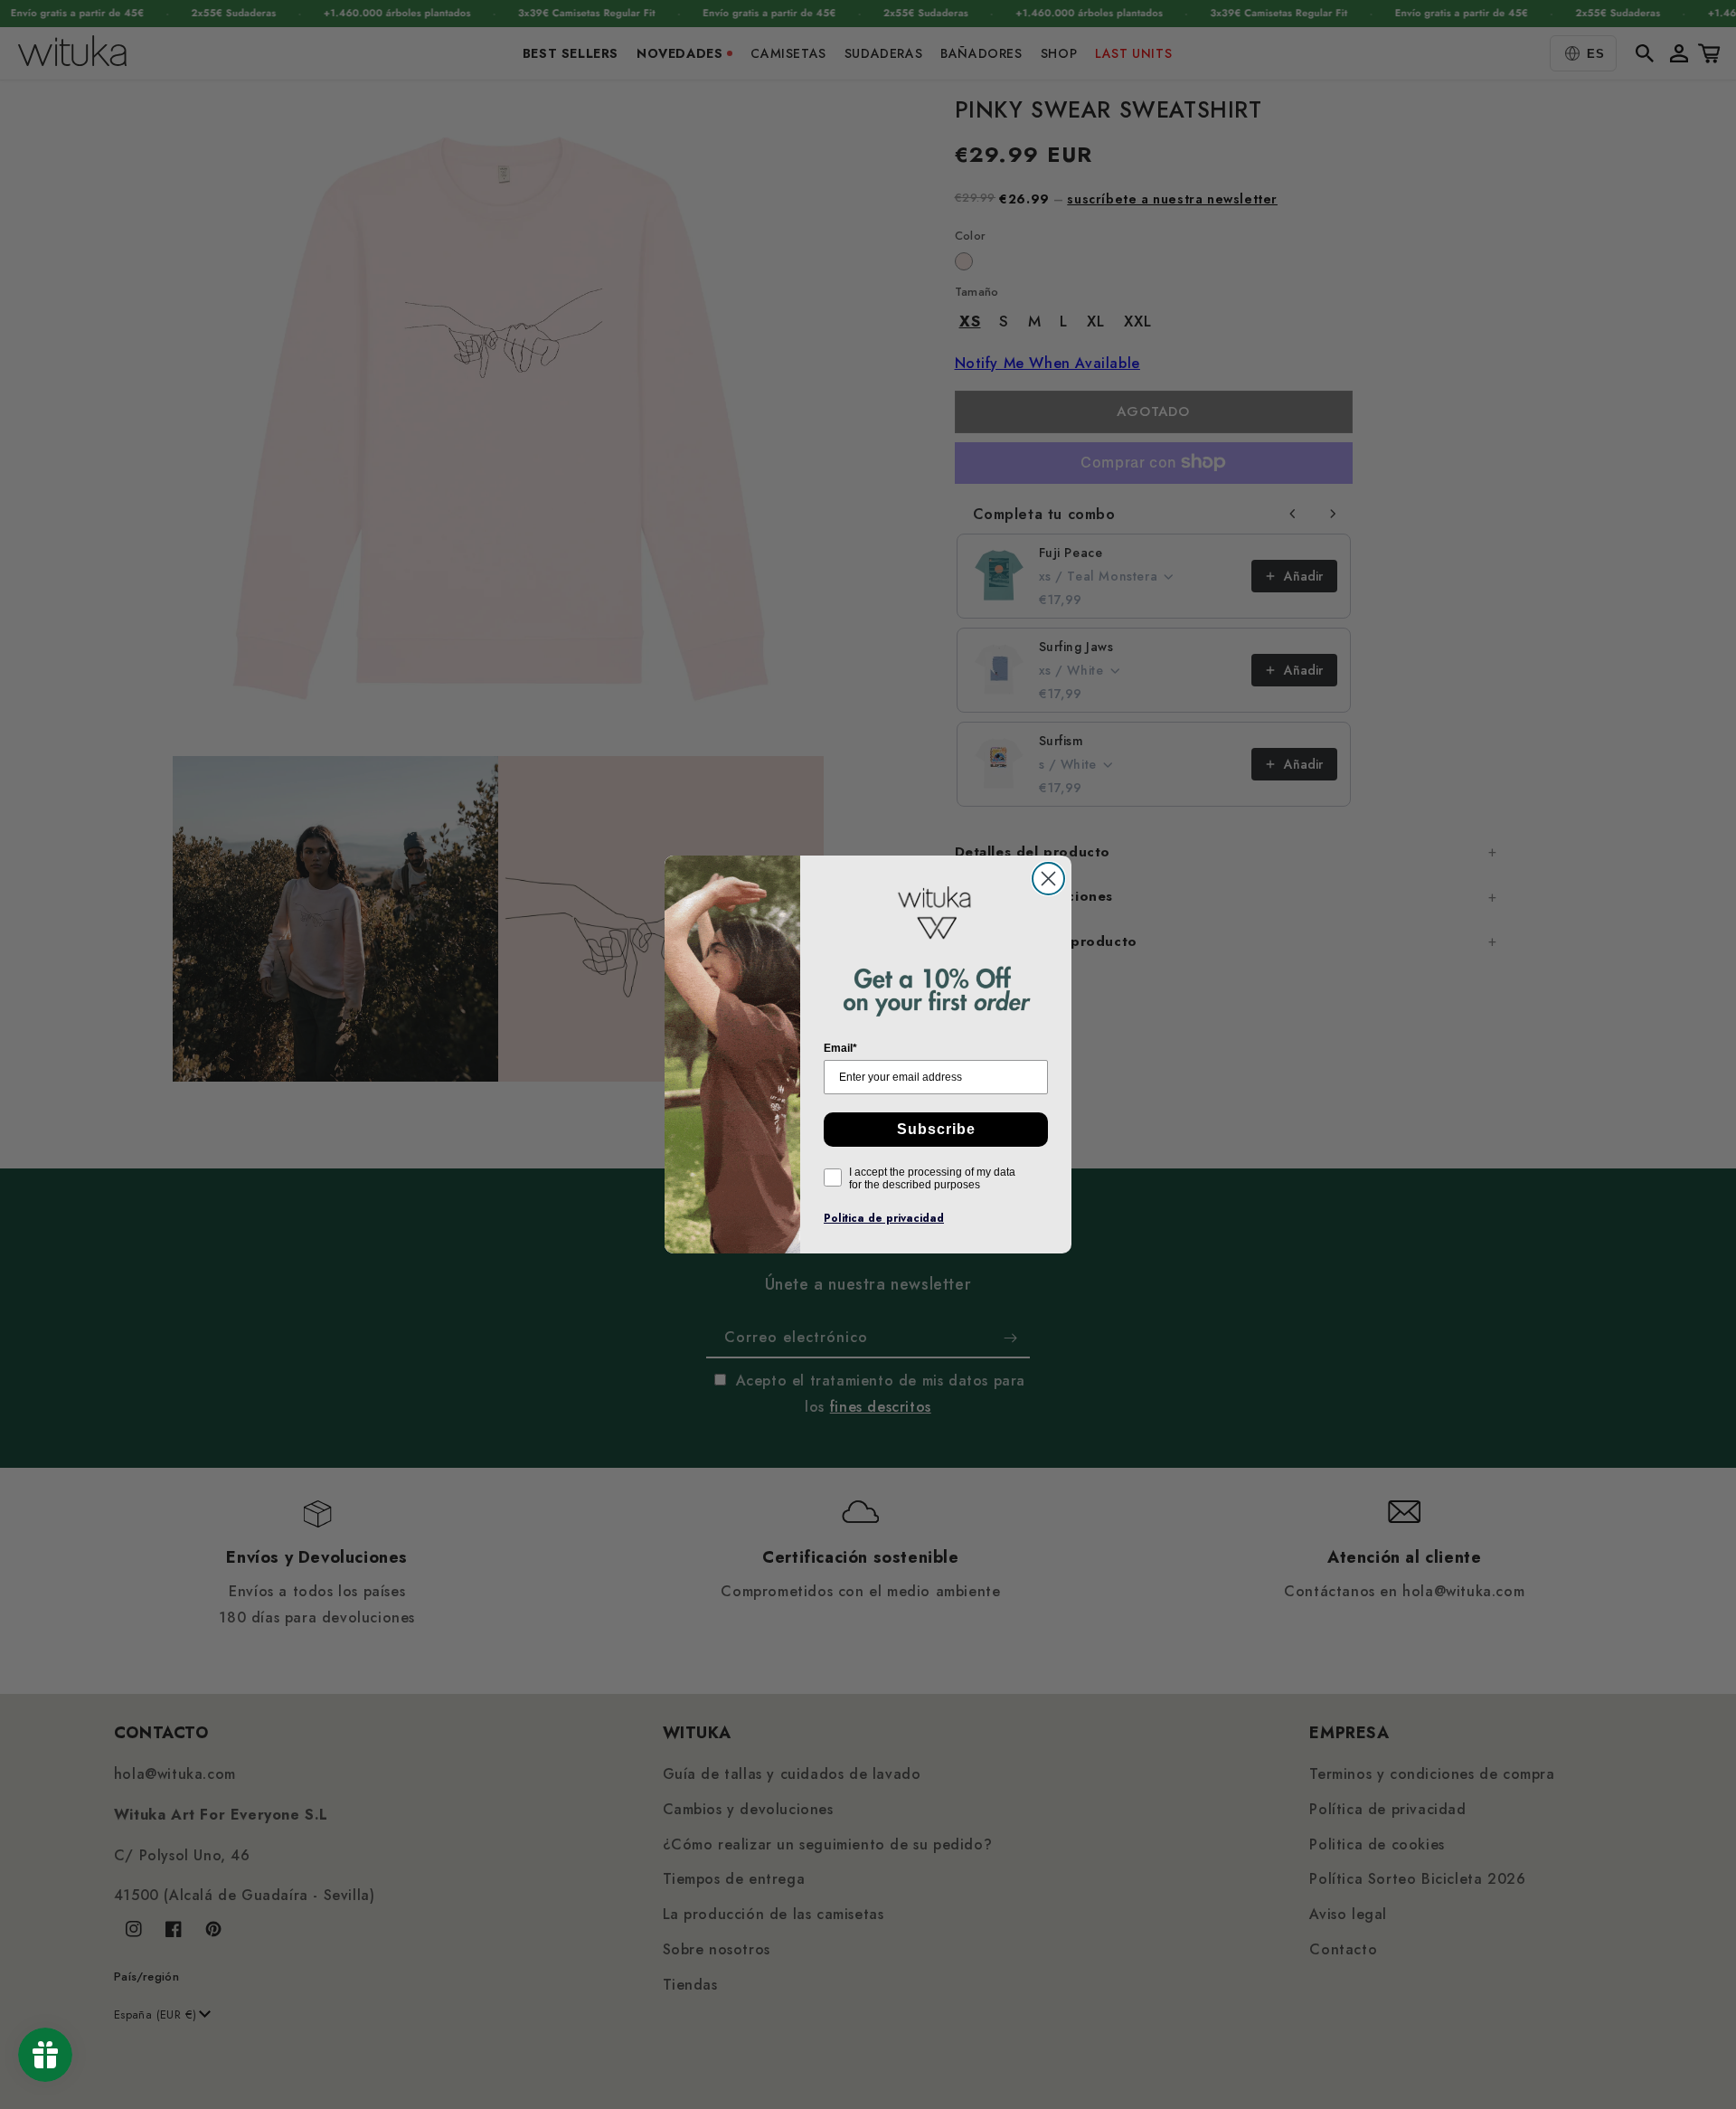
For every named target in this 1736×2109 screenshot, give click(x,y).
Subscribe (936, 1129)
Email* (840, 1048)
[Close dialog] (1048, 879)
